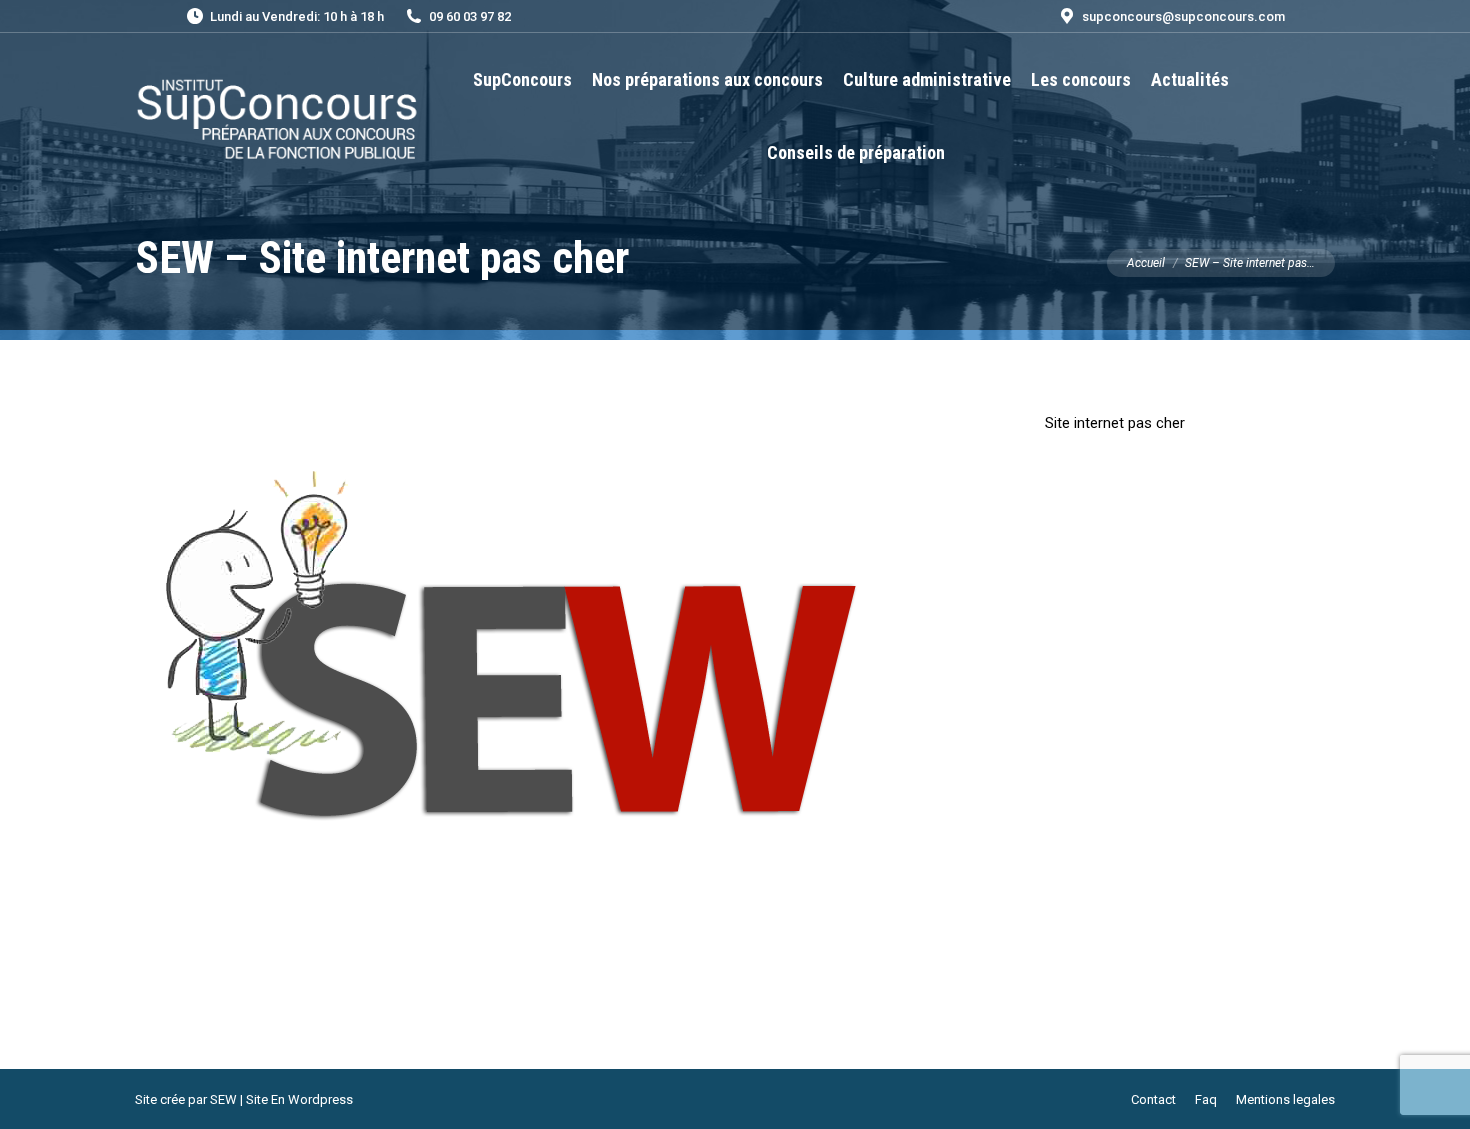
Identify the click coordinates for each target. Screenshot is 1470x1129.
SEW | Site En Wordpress (281, 1099)
